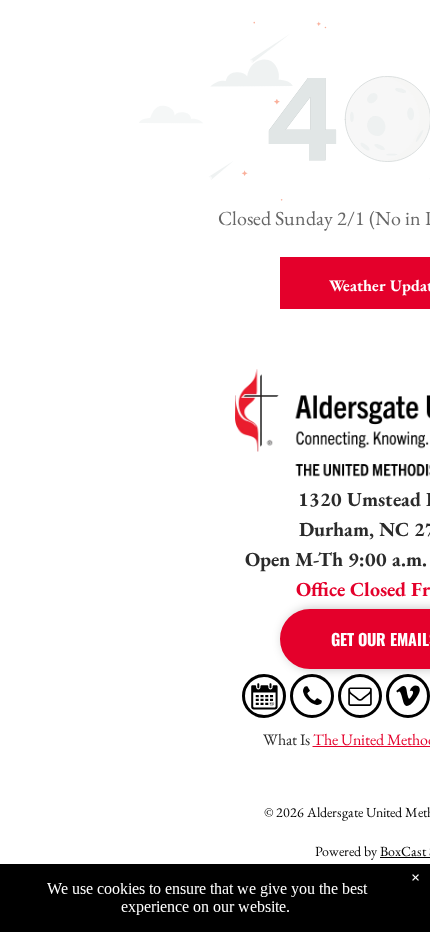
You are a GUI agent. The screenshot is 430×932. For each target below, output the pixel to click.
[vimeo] (408, 698)
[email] (360, 698)
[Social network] (264, 698)
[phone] (312, 698)
